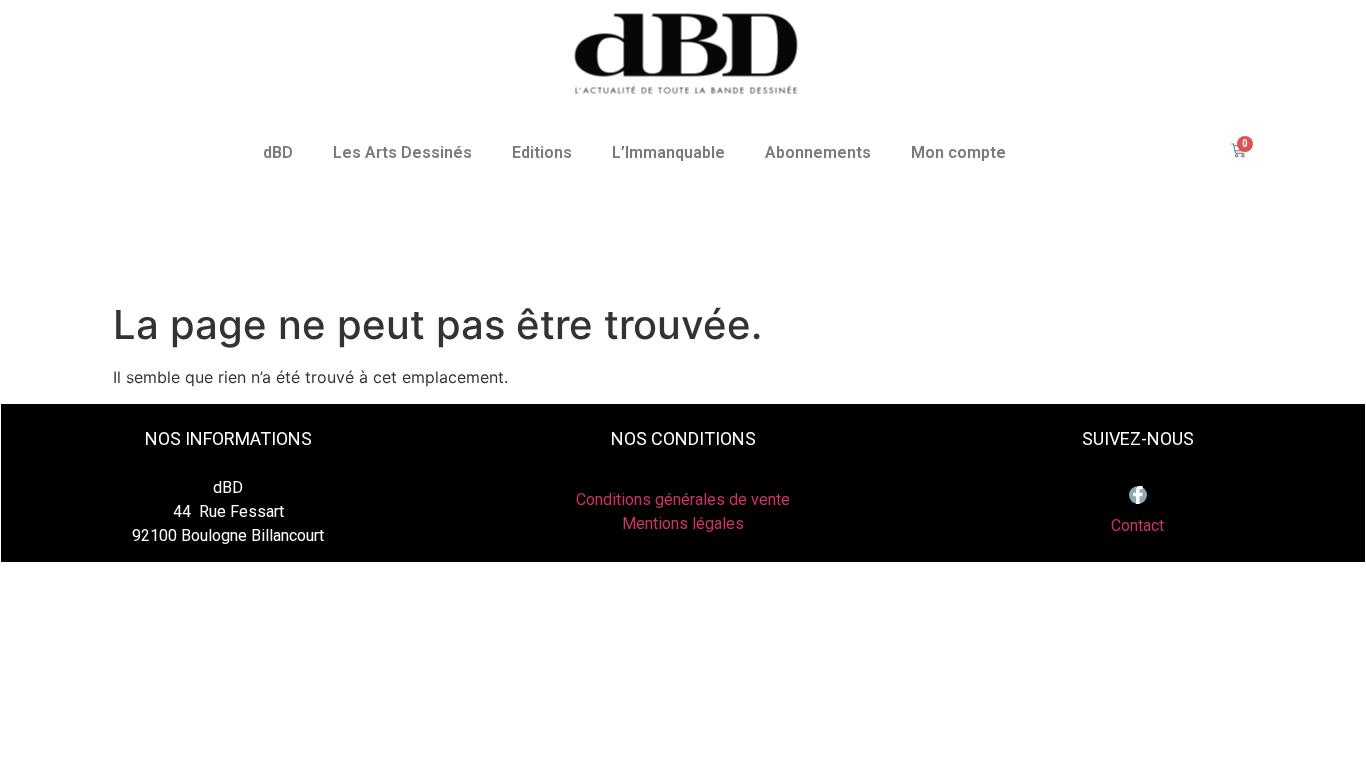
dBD (278, 152)
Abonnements (818, 152)
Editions (542, 152)
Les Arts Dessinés (402, 152)
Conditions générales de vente (683, 499)
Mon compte (958, 152)
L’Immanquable (668, 152)
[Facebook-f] (1138, 495)
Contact (1137, 525)
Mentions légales (683, 523)
